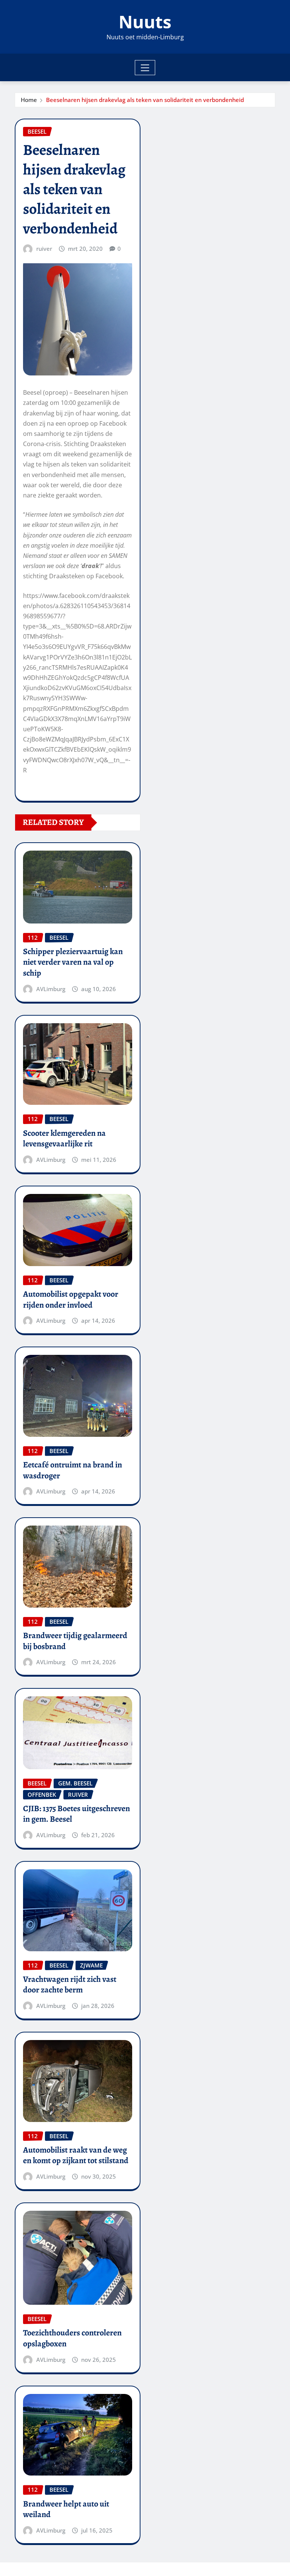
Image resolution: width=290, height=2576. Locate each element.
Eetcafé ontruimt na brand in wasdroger (72, 1470)
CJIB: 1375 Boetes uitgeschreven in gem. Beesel (76, 1814)
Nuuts (145, 22)
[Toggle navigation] (145, 68)
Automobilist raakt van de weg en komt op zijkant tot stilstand (76, 2155)
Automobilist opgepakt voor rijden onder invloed (71, 1300)
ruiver (44, 249)
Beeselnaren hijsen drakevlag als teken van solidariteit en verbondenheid (145, 100)
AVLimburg (51, 989)
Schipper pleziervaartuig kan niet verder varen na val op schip (73, 962)
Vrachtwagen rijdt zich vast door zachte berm (70, 1985)
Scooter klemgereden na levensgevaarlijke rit (64, 1139)
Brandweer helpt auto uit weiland (66, 2509)
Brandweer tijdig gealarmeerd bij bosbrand (75, 1641)
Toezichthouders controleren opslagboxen (72, 2338)
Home (29, 100)
